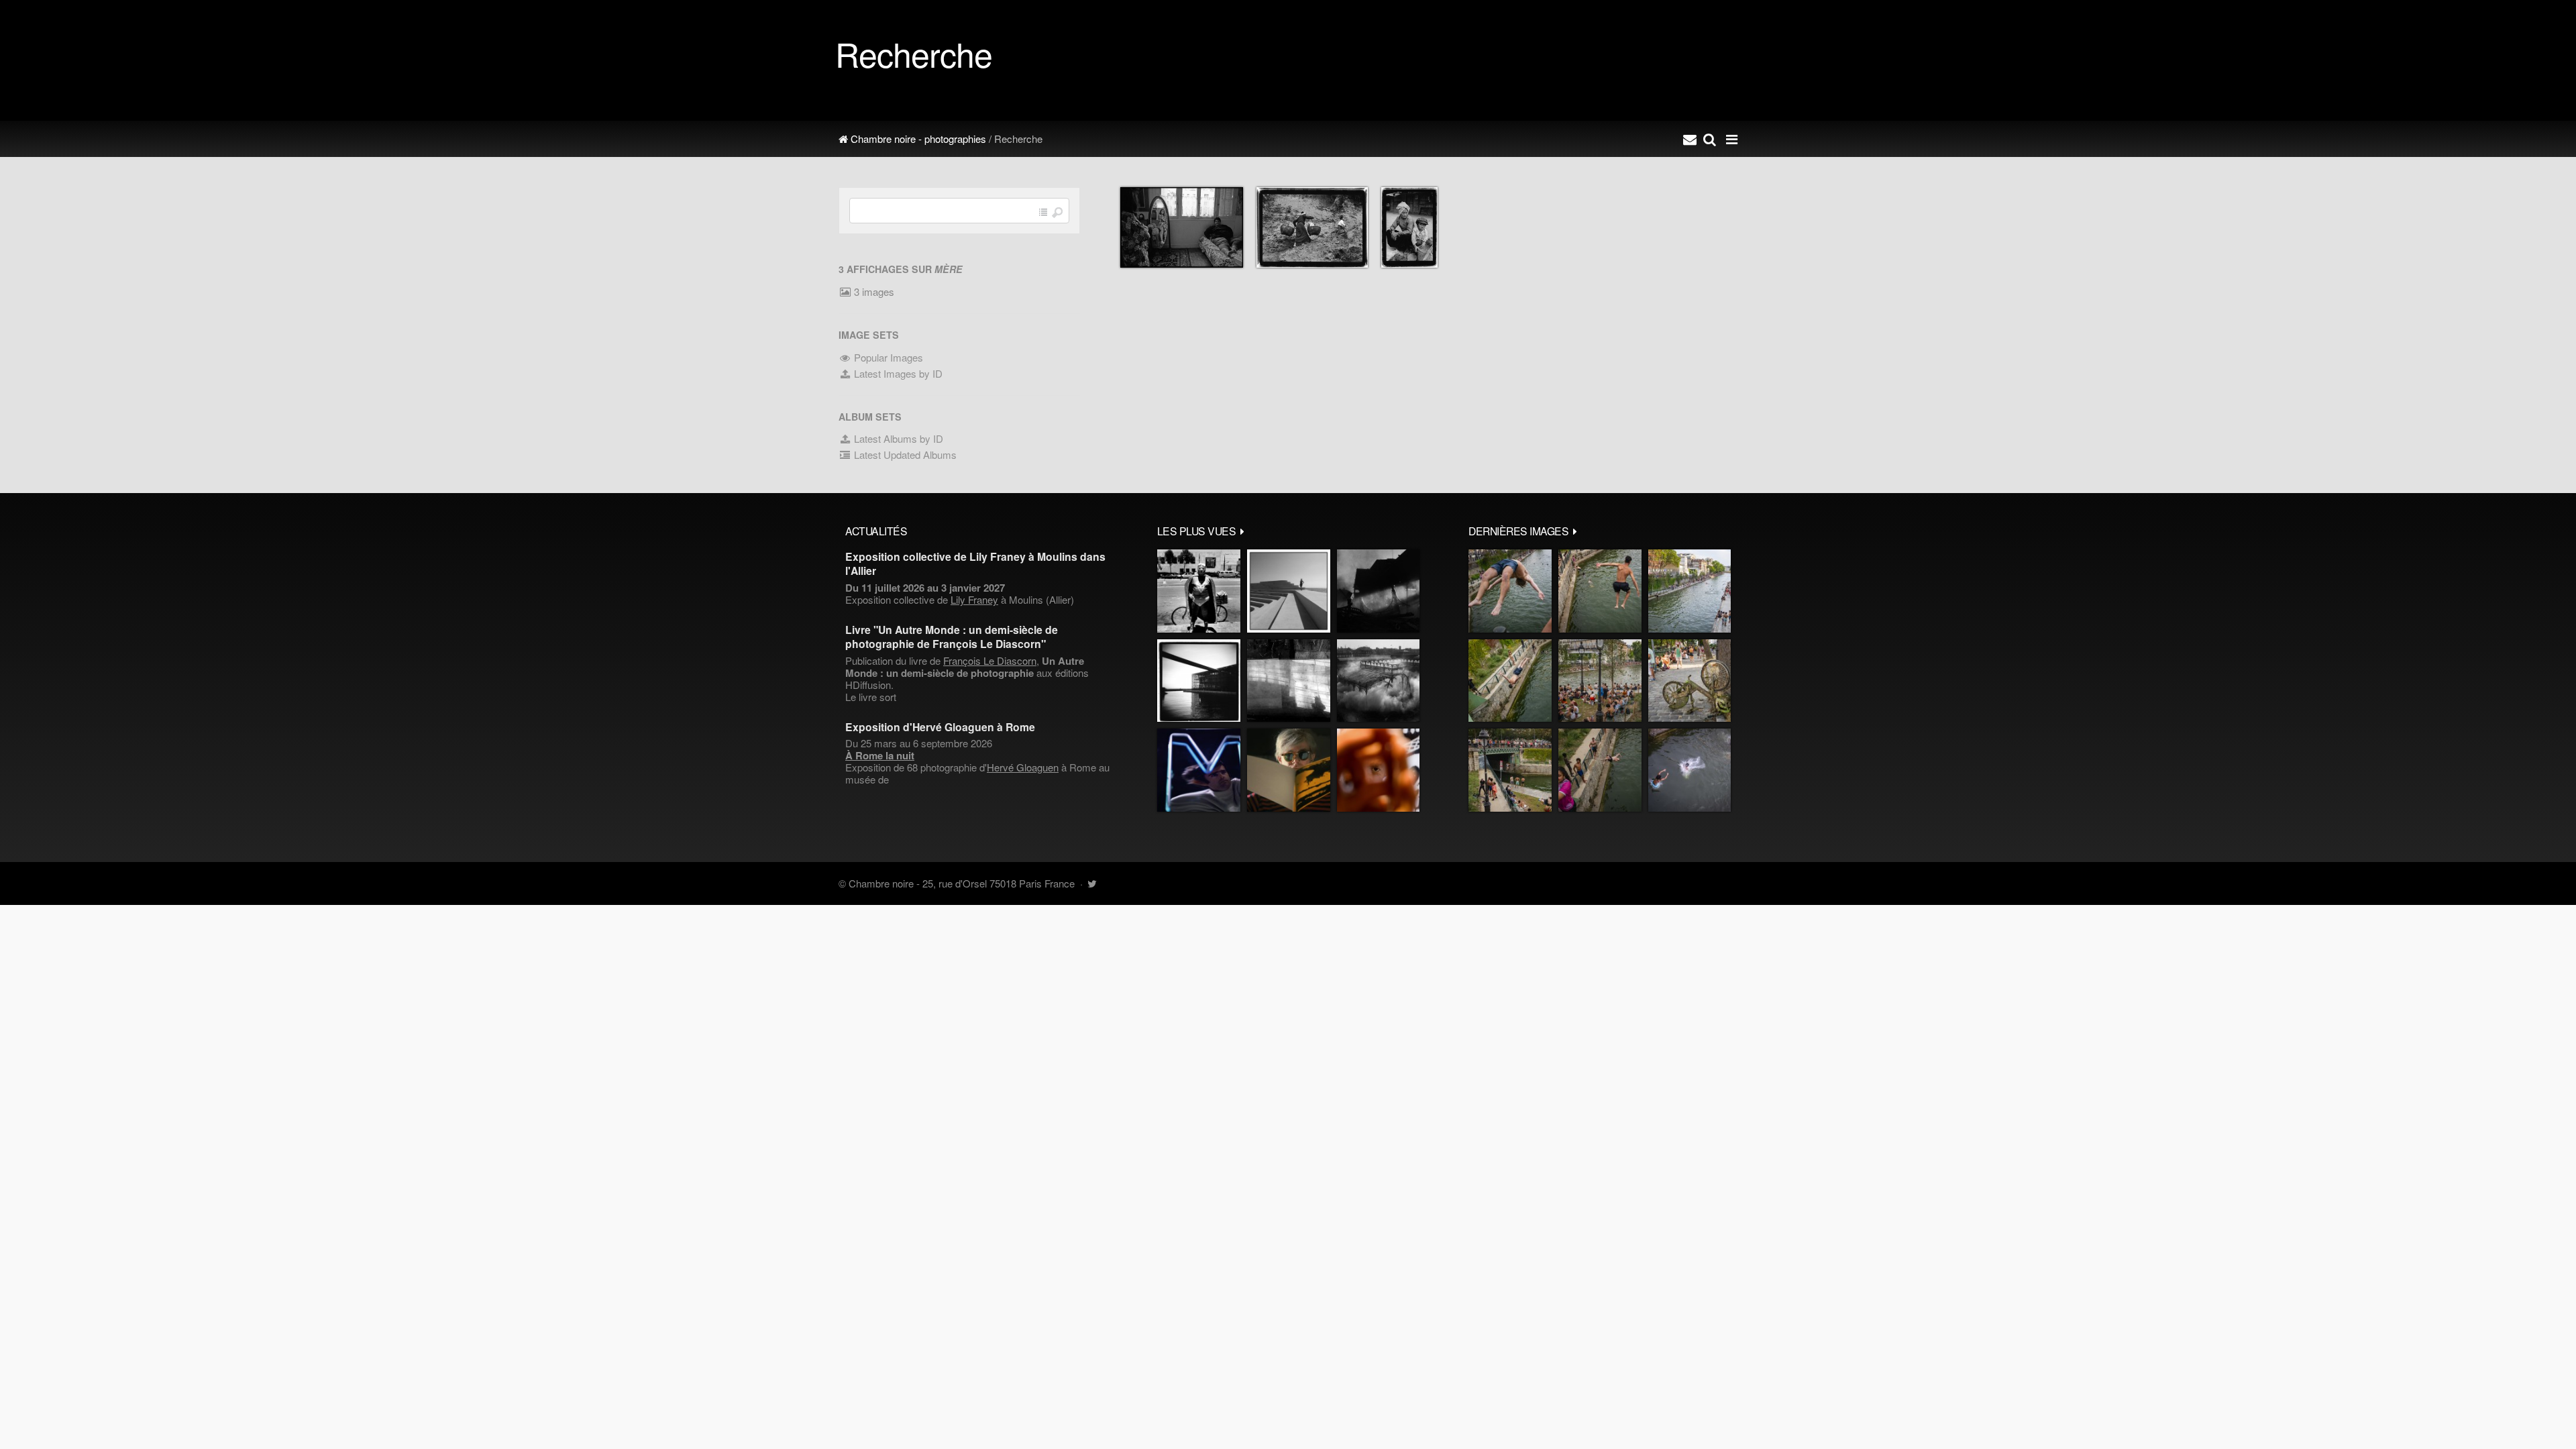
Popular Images (887, 357)
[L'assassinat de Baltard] (1378, 591)
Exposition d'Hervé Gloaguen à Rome (940, 727)
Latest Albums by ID (897, 438)
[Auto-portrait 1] (1289, 681)
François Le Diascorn (990, 660)
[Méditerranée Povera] (1289, 591)
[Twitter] (1092, 883)
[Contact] (1690, 139)
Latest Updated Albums (904, 454)
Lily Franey (974, 599)
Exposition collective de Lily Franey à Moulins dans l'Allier (975, 563)
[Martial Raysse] (1199, 770)
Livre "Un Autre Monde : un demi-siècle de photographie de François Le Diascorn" (952, 637)
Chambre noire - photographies (917, 139)
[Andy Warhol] (1289, 770)
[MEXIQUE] (1199, 591)
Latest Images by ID (897, 373)
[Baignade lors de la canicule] (1510, 591)
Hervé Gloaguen (1023, 767)
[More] (1242, 531)
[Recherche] (1710, 139)
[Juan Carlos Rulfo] (1378, 770)
